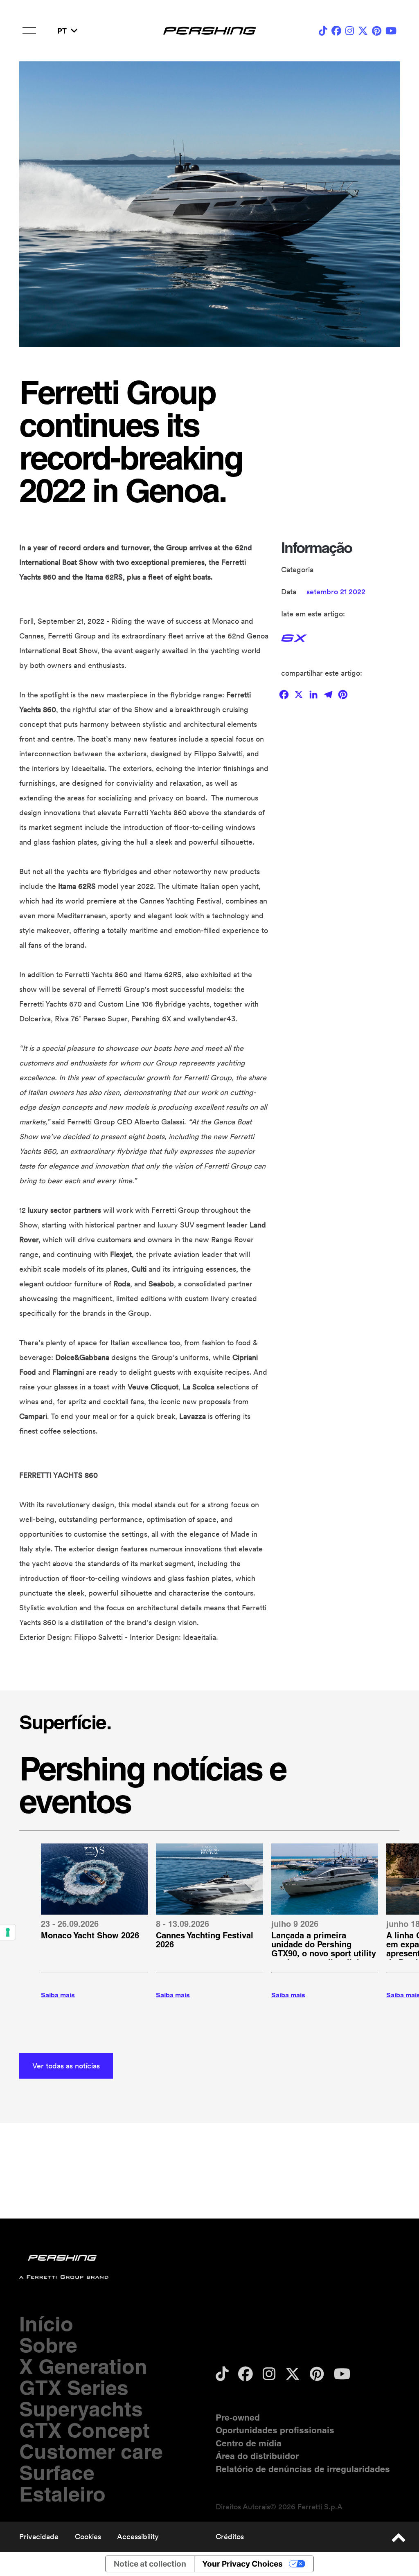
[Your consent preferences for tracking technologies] (8, 1932)
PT (62, 31)
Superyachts (81, 2409)
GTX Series (74, 2388)
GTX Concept (84, 2430)
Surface (57, 2473)
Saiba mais (58, 1995)
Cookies (88, 2537)
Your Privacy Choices (242, 2564)
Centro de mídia (249, 2443)
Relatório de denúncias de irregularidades (303, 2469)
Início (46, 2324)
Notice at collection (150, 2564)
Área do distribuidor (257, 2456)
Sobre (48, 2345)
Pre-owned (238, 2418)
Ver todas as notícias (66, 2066)
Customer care (91, 2451)
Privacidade (39, 2537)
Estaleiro (62, 2494)
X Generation (83, 2366)
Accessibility (138, 2537)
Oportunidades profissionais (275, 2430)
